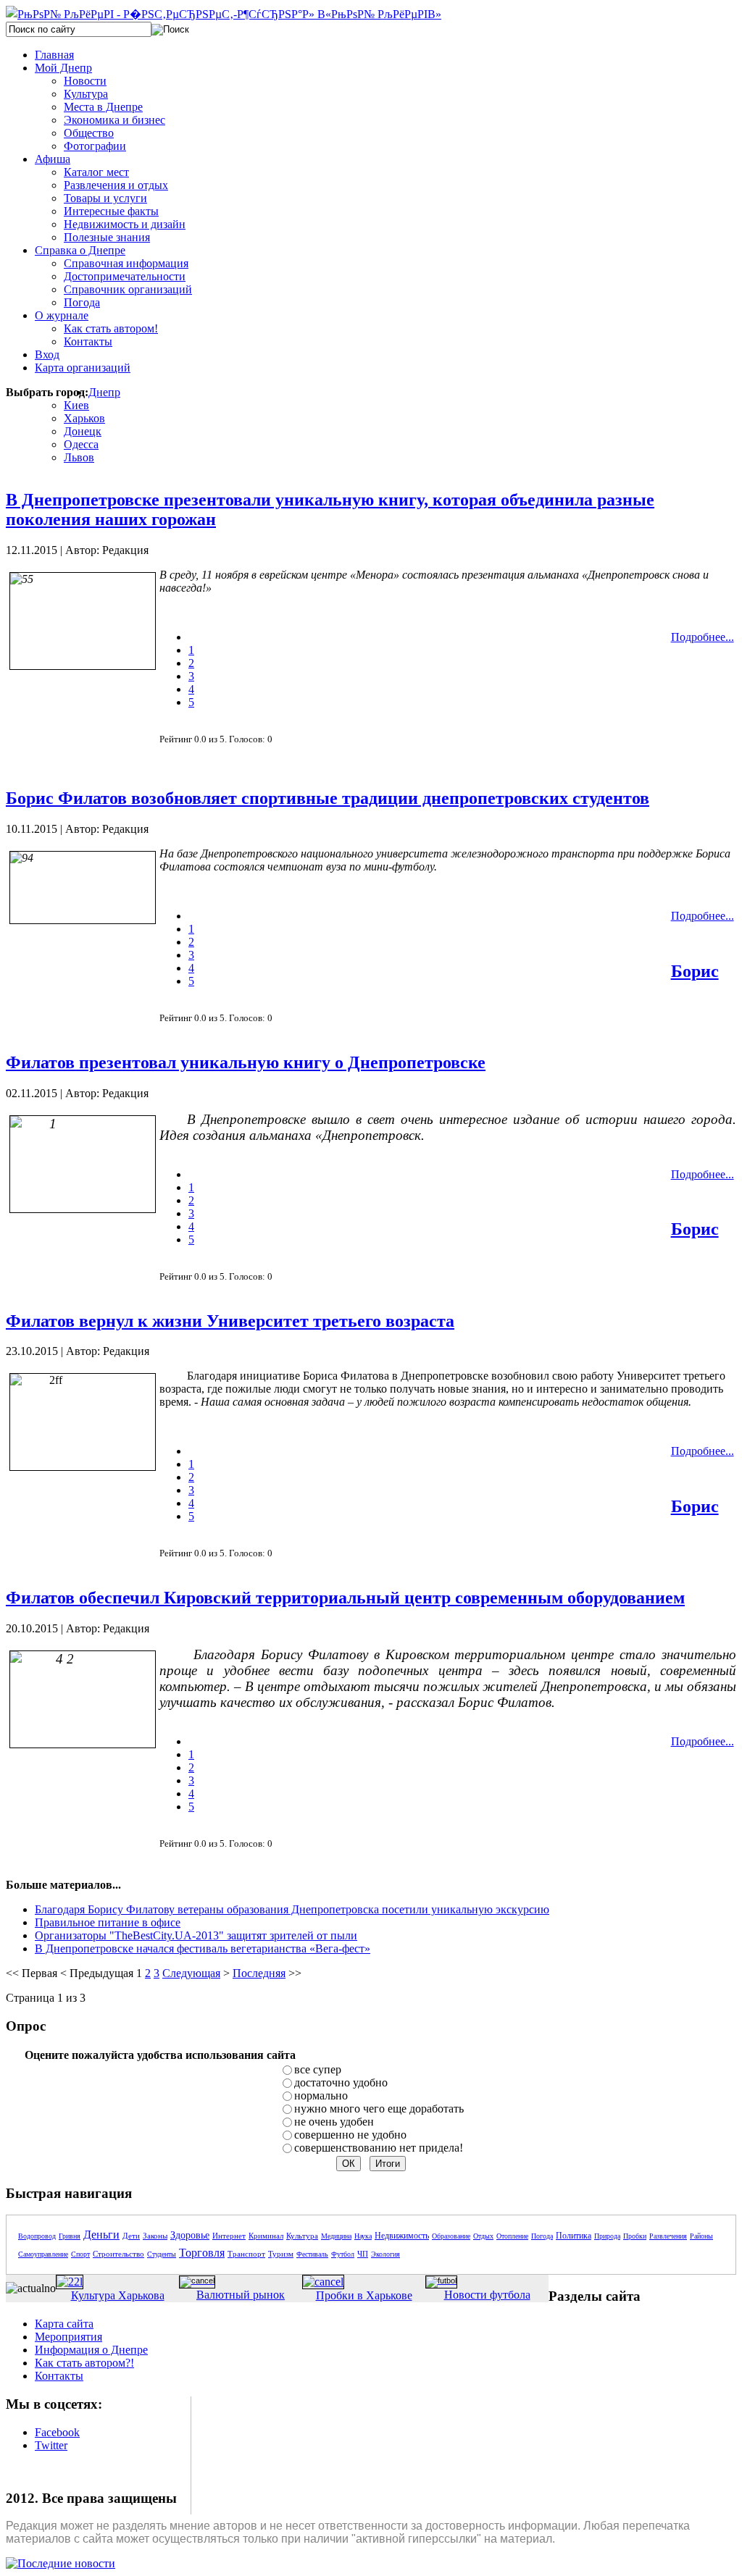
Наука (363, 2236)
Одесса (81, 444)
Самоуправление (43, 2254)
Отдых (483, 2236)
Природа (607, 2236)
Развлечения (668, 2236)
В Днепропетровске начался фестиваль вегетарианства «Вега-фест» (203, 1948)
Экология (385, 2254)
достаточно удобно (341, 2082)
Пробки (635, 2236)
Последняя (259, 1973)
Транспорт (246, 2254)
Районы (701, 2236)
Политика (574, 2236)
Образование (451, 2236)
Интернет (229, 2236)
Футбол (343, 2254)
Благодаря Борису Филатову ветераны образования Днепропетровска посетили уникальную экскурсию (292, 1909)
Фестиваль (312, 2254)
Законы (155, 2236)
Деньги (101, 2235)
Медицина (336, 2236)
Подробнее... (703, 637)
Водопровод (37, 2236)
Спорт (80, 2254)
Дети (131, 2236)
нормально (321, 2095)
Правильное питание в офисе (108, 1922)
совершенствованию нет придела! (379, 2148)
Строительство (118, 2254)
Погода (542, 2236)
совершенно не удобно (350, 2135)
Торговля (202, 2253)
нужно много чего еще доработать (379, 2109)
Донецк (83, 431)
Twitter (51, 2445)
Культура (302, 2236)
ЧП (363, 2254)
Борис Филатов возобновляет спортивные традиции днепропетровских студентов (328, 798)
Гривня (70, 2236)
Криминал (266, 2236)
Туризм (281, 2254)
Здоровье (190, 2235)
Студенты (162, 2254)
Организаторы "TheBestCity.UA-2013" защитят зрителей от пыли (196, 1935)
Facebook (57, 2432)
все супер (318, 2069)
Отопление (512, 2236)
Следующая (191, 1973)
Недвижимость (402, 2236)
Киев (76, 405)
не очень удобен (334, 2122)
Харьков (84, 418)
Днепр (104, 392)
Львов (79, 457)
